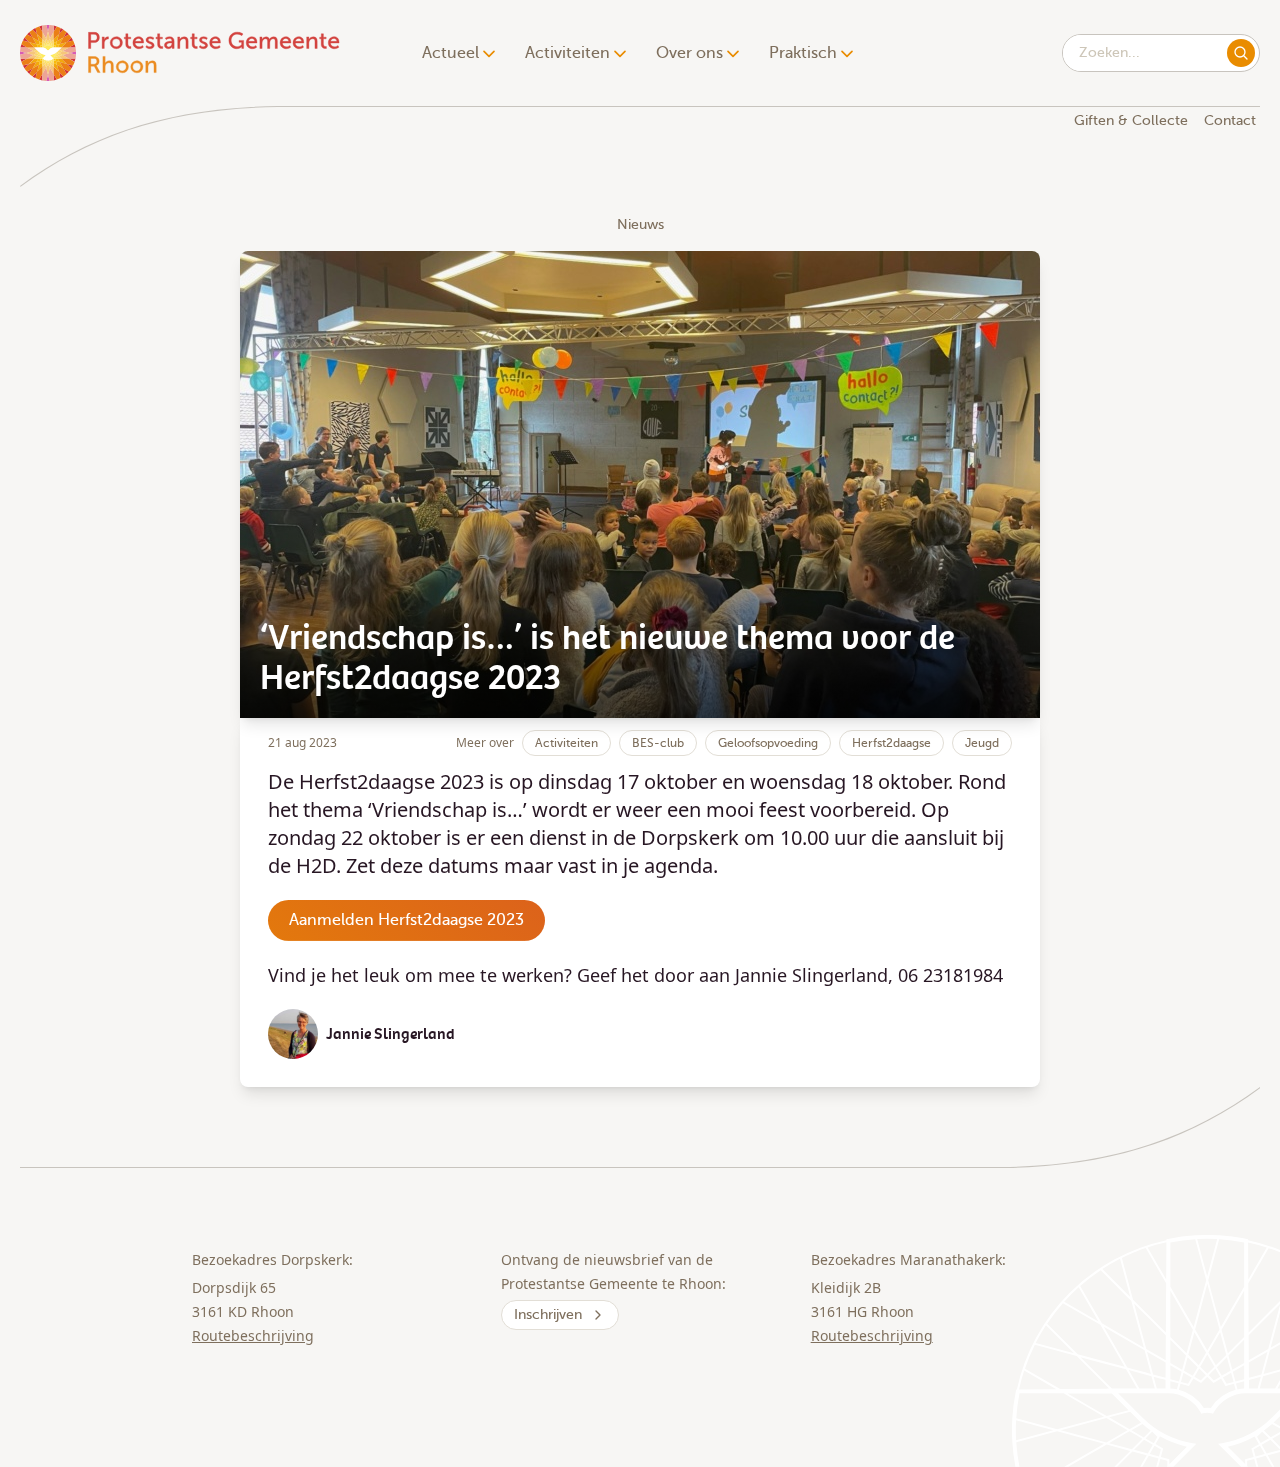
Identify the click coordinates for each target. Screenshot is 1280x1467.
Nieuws (640, 224)
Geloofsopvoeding (768, 743)
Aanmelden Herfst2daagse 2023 (406, 920)
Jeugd (982, 743)
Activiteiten (566, 743)
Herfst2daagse (891, 743)
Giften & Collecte (1131, 120)
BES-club (658, 743)
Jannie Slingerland (390, 1034)
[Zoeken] (1241, 53)
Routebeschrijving (253, 1335)
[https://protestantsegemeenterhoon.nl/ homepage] (182, 52)
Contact (1230, 120)
